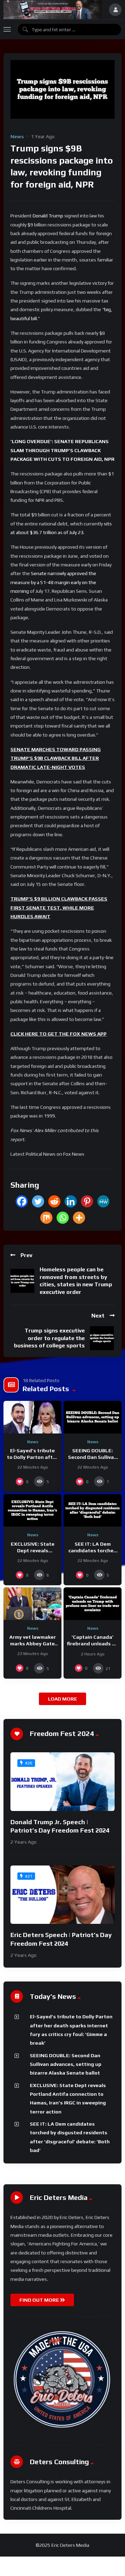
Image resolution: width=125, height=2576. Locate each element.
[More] (79, 1218)
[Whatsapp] (63, 1218)
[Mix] (46, 1218)
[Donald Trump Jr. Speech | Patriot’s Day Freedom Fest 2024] (62, 1782)
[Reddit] (54, 1201)
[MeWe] (103, 1201)
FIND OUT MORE (40, 2300)
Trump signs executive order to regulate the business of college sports (49, 1338)
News (17, 136)
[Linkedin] (71, 1201)
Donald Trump (48, 216)
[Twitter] (38, 1201)
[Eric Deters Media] (53, 10)
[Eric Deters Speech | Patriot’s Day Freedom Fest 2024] (62, 1895)
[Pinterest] (87, 1201)
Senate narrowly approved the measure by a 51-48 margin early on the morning (53, 582)
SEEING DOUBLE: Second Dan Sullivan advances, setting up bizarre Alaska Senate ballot (66, 2064)
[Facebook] (22, 1201)
